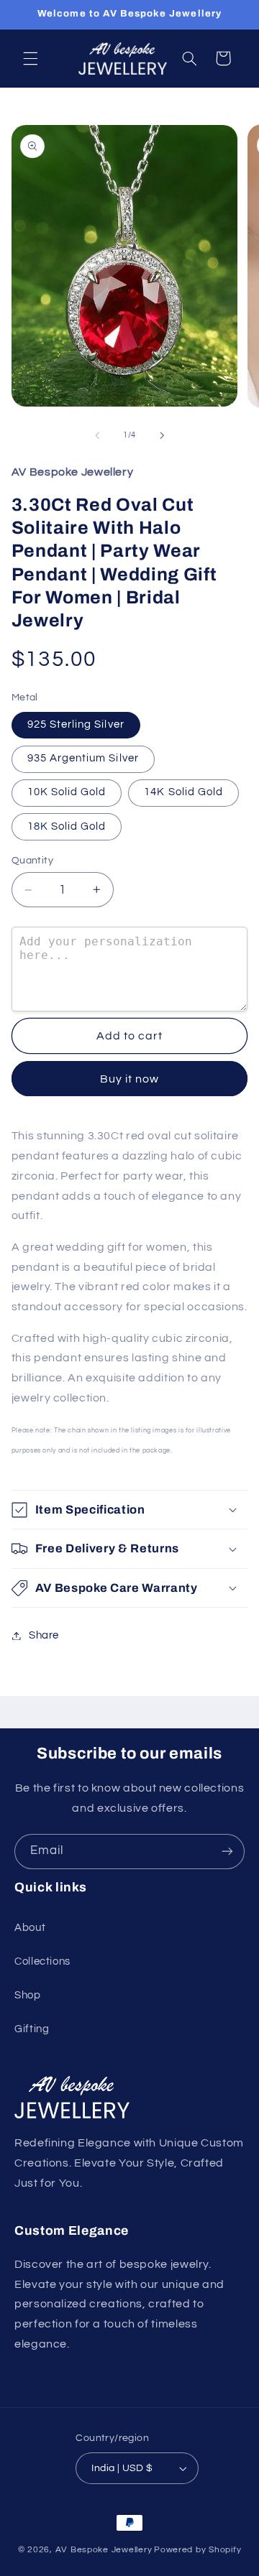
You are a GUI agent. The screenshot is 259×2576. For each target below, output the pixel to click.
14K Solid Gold (183, 792)
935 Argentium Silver (83, 758)
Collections (42, 1961)
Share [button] (44, 1635)
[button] (30, 58)
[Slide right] (162, 435)
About (30, 1928)
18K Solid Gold (67, 826)
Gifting (32, 2029)
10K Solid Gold (67, 792)
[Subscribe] (227, 1852)
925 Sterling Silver (76, 724)
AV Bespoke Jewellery (104, 2550)
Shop (28, 1995)
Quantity (32, 861)
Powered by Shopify (197, 2550)
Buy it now (130, 1079)
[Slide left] (97, 435)
